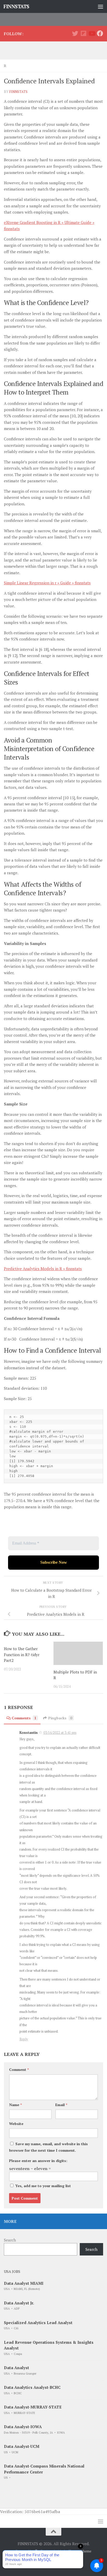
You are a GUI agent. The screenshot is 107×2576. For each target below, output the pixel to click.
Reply (24, 2039)
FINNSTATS (16, 6)
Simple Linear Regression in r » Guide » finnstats (47, 583)
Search (10, 2240)
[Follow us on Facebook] (100, 33)
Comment (19, 2069)
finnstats (18, 92)
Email (61, 2105)
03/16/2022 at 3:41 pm (60, 1733)
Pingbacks (60, 1718)
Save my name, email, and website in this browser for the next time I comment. (48, 2147)
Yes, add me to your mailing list (43, 2186)
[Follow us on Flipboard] (83, 33)
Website (16, 2124)
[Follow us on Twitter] (75, 33)
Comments (24, 1718)
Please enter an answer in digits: (38, 2161)
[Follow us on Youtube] (92, 33)
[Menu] (101, 6)
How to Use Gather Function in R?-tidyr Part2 (22, 1654)
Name (15, 2105)
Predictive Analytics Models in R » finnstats (43, 1269)
